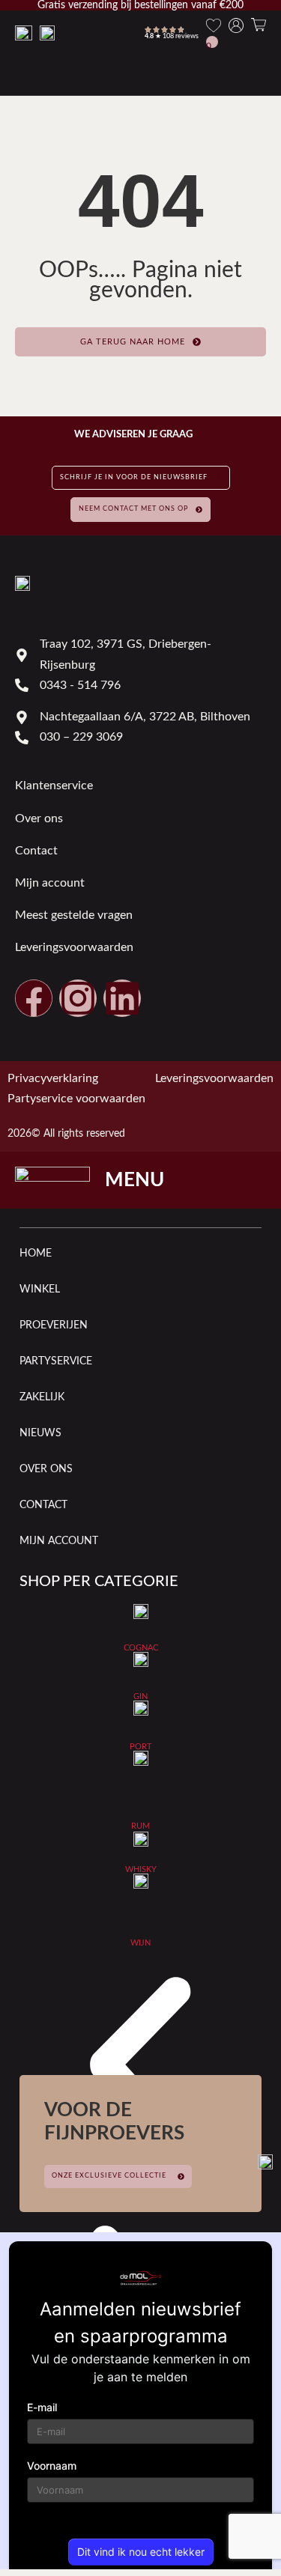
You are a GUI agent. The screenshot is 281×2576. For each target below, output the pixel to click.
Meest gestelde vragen (74, 915)
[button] (140, 2071)
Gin (140, 1696)
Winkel (40, 1289)
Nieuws (40, 1433)
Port (141, 1747)
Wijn (140, 1943)
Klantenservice (54, 786)
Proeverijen (54, 1325)
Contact (36, 851)
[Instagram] (78, 998)
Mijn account (50, 883)
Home (36, 1254)
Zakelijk (42, 1397)
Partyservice (56, 1361)
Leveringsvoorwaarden (74, 947)
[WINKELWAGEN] (259, 25)
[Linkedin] (122, 998)
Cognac (141, 1648)
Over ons (39, 818)
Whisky (141, 1869)
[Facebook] (34, 998)
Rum (140, 1826)
